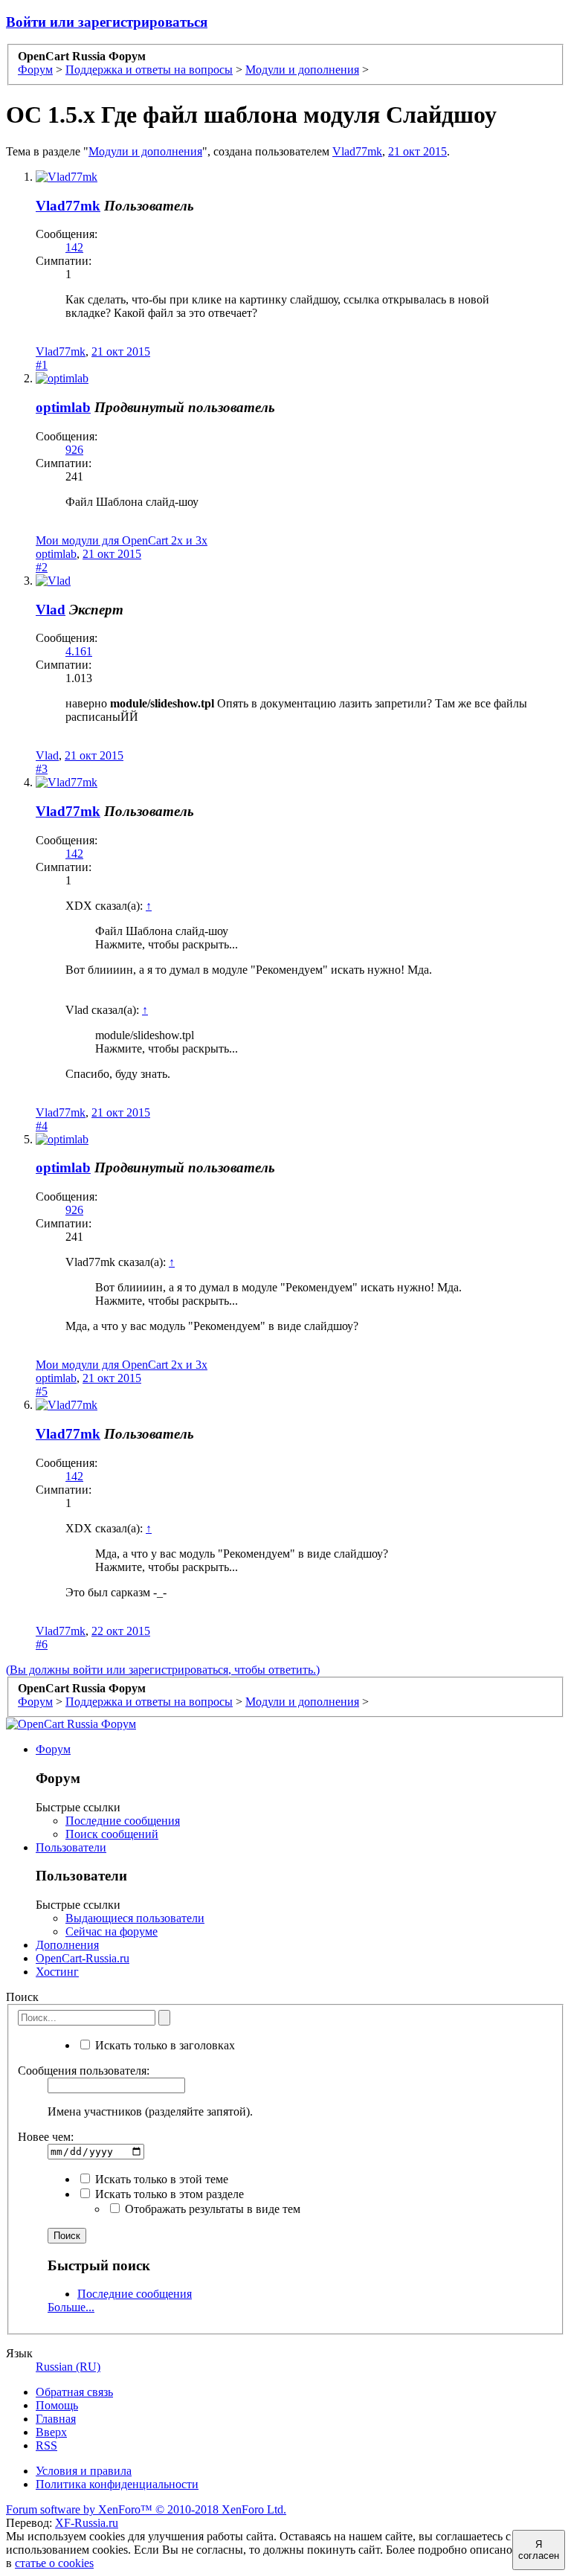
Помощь (57, 2405)
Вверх (51, 2432)
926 (74, 450)
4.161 (79, 651)
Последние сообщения (123, 1821)
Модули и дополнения (145, 151)
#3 (42, 769)
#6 (42, 1644)
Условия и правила (84, 2471)
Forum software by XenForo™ (146, 2509)
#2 (42, 567)
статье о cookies (54, 2563)
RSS (46, 2445)
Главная (56, 2419)
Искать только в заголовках (164, 2045)
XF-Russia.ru (87, 2523)
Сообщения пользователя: (84, 2071)
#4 (42, 1126)
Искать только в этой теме (160, 2179)
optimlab (63, 407)
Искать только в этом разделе (168, 2194)
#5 (42, 1391)
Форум (53, 1749)
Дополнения (67, 1945)
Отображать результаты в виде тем (211, 2209)
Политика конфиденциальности (117, 2484)
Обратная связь (74, 2392)
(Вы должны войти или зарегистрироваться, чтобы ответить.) (163, 1670)
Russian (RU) (68, 2367)
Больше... (71, 2307)
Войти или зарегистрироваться (107, 22)
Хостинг (57, 1972)
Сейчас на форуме (112, 1931)
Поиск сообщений (112, 1834)
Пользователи (71, 1847)
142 (74, 247)
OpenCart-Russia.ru (83, 1958)
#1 (42, 365)
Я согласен (539, 2550)
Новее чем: (46, 2137)
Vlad (51, 610)
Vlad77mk (357, 151)
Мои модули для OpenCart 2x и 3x (122, 540)
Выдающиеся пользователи (135, 1918)
